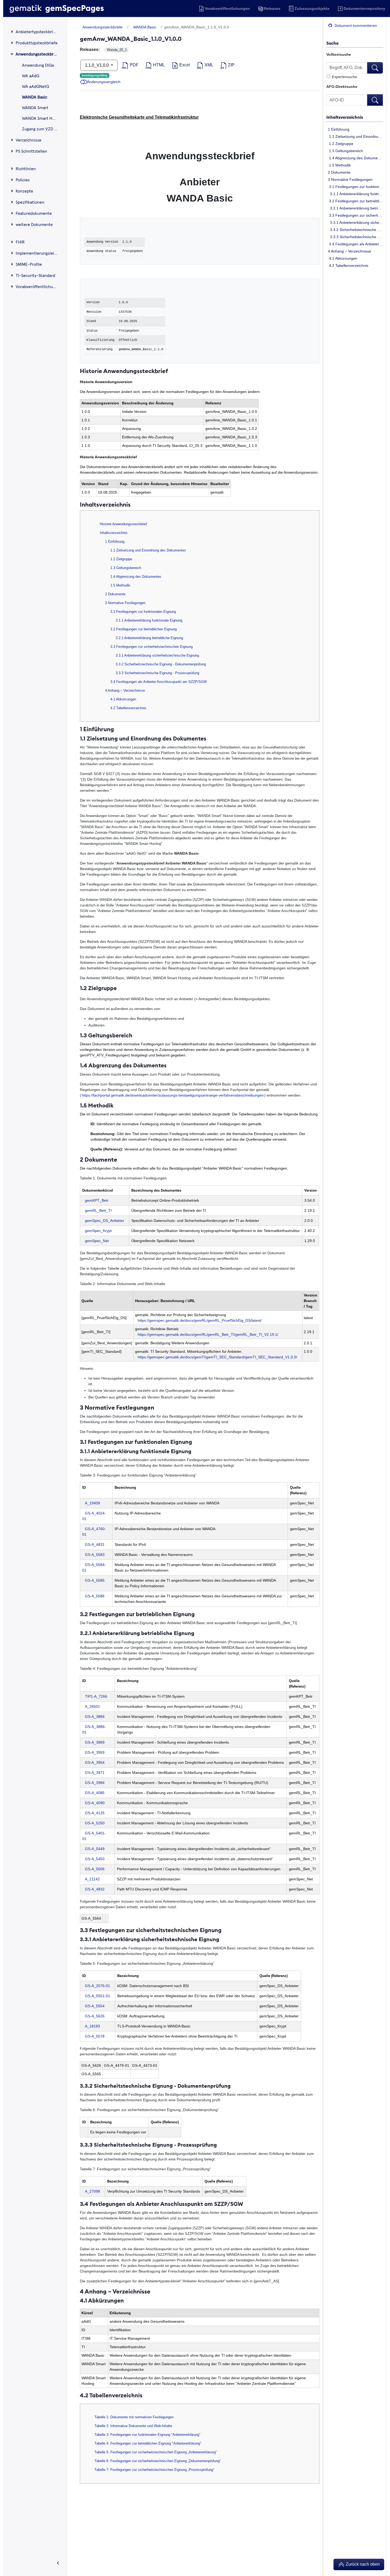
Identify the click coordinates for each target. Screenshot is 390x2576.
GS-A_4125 (95, 1813)
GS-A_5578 (95, 2036)
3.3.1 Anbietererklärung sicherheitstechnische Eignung (355, 222)
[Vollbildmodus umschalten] (58, 2564)
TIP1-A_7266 (96, 1696)
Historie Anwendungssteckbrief (123, 524)
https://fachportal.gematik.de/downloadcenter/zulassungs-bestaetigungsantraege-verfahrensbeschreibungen (173, 1095)
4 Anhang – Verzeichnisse (349, 251)
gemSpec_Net (97, 1241)
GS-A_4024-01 (94, 1516)
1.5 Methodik (339, 165)
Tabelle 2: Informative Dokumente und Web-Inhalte (133, 2426)
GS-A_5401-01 (94, 1836)
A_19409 (92, 1503)
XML (208, 65)
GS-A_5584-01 (94, 1567)
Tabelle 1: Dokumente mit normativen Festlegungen (134, 2417)
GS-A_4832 (95, 1889)
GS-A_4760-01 (94, 1532)
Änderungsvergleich (104, 82)
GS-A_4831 (95, 1544)
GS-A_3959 (95, 1752)
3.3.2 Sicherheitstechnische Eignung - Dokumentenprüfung (355, 230)
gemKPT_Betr (97, 1200)
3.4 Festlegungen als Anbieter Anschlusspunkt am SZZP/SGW (355, 244)
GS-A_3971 (95, 1773)
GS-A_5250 (95, 1823)
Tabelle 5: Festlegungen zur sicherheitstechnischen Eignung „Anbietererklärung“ (156, 2452)
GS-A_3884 (95, 1717)
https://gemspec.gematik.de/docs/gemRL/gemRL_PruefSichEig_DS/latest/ (200, 1320)
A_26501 (92, 1706)
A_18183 (92, 2026)
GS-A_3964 (95, 1762)
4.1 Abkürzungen (342, 258)
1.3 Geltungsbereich (345, 151)
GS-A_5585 (95, 1580)
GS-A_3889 (95, 1742)
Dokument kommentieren (355, 25)
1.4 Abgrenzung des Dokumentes (355, 158)
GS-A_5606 (95, 1869)
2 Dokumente (339, 172)
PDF (134, 65)
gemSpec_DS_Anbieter (105, 1221)
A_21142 (92, 1879)
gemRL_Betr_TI (98, 1210)
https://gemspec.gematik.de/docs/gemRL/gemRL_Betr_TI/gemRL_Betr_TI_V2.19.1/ (208, 1334)
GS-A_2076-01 (97, 1986)
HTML (158, 65)
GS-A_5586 (95, 1596)
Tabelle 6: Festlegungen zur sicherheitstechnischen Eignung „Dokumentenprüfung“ (158, 2461)
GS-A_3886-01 (94, 1729)
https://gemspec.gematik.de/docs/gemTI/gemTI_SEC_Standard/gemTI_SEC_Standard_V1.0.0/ (217, 1357)
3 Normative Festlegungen (350, 179)
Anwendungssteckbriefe (103, 27)
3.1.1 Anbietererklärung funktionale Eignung (355, 194)
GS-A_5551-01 (97, 1996)
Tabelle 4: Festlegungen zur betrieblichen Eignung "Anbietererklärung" (148, 2443)
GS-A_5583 (95, 1555)
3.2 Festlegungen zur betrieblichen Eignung (355, 201)
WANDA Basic (145, 27)
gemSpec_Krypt (98, 1231)
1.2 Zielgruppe (340, 144)
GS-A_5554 (95, 2006)
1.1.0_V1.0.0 (97, 65)
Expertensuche (344, 77)
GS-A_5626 (95, 2016)
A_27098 (92, 2191)
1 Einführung (338, 129)
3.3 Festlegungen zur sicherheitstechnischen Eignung (355, 215)
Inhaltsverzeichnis (114, 533)
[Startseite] (57, 8)
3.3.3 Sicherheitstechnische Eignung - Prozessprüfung (355, 237)
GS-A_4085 (95, 1793)
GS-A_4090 (95, 1803)
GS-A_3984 (95, 1783)
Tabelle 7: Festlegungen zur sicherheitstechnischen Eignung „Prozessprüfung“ (154, 2470)
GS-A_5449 (95, 1849)
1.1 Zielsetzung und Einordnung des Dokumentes (355, 136)
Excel (184, 65)
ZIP (231, 65)
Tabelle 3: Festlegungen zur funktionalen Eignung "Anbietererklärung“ (147, 2435)
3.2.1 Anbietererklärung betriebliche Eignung (355, 208)
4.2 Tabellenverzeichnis (348, 266)
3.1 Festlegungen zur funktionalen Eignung (355, 187)
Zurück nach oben (362, 2564)
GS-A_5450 (95, 1859)
